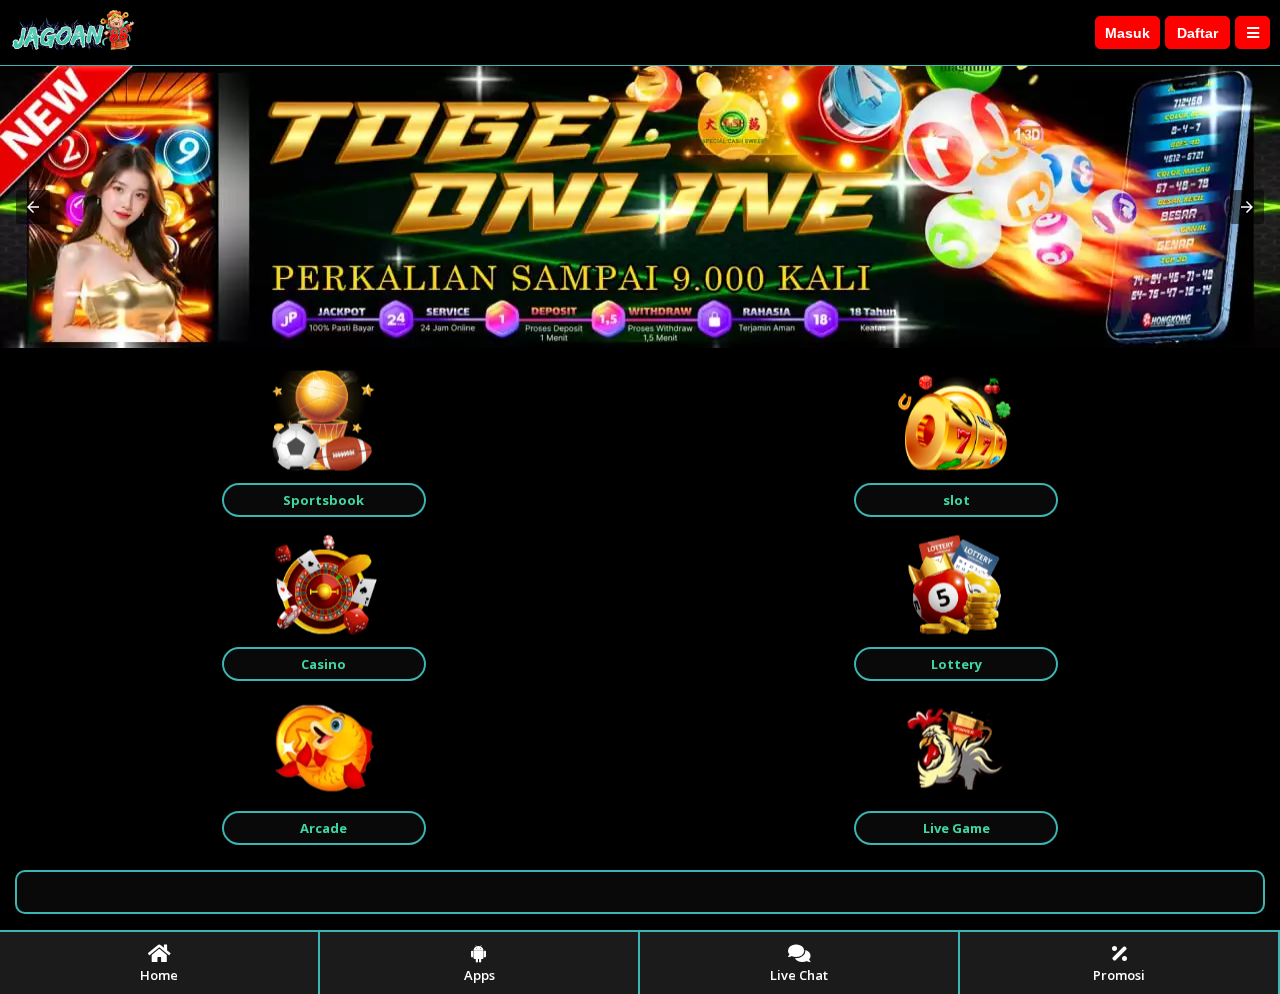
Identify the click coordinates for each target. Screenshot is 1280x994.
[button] (33, 207)
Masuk (1127, 33)
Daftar (1197, 33)
